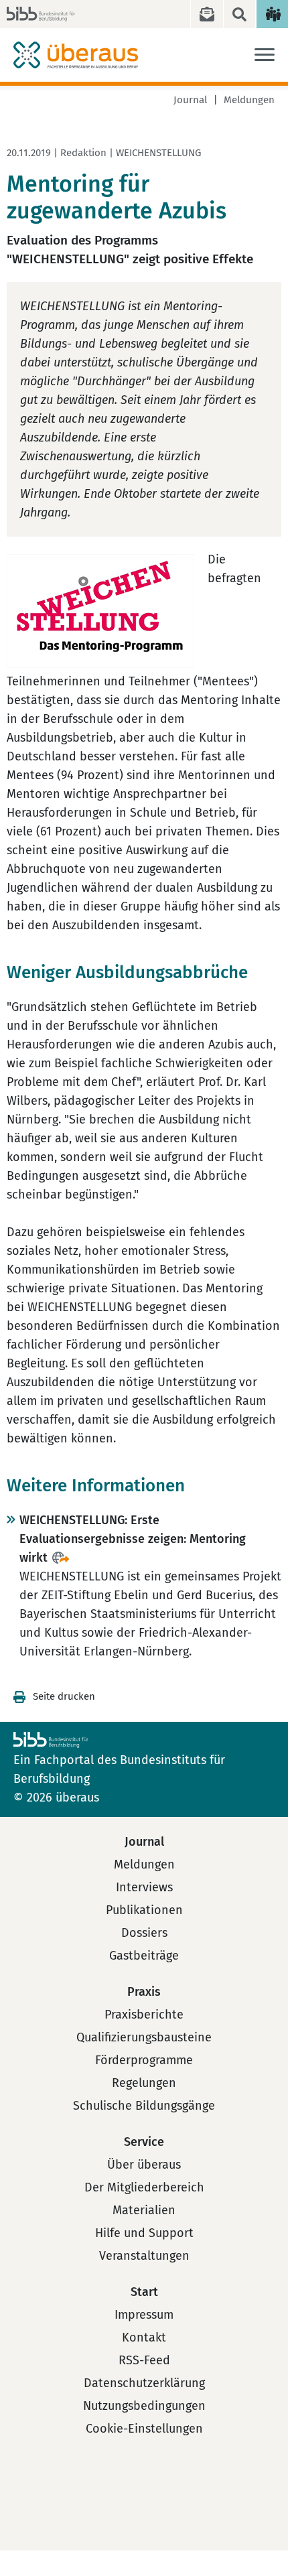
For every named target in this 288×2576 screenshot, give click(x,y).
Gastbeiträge (144, 1956)
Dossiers (144, 1933)
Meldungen (249, 100)
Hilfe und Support (144, 2233)
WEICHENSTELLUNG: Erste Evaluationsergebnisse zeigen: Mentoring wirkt (133, 1539)
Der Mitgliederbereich (144, 2187)
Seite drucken (64, 1696)
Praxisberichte (144, 2015)
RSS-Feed (144, 2360)
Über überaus (144, 2165)
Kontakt (144, 2337)
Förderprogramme (144, 2060)
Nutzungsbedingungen (144, 2406)
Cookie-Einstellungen (144, 2429)
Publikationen (144, 1910)
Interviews (144, 1887)
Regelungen (144, 2083)
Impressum (144, 2315)
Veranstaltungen (144, 2256)
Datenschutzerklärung (144, 2383)
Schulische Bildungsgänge (144, 2106)
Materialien (144, 2210)
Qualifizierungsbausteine (144, 2037)
